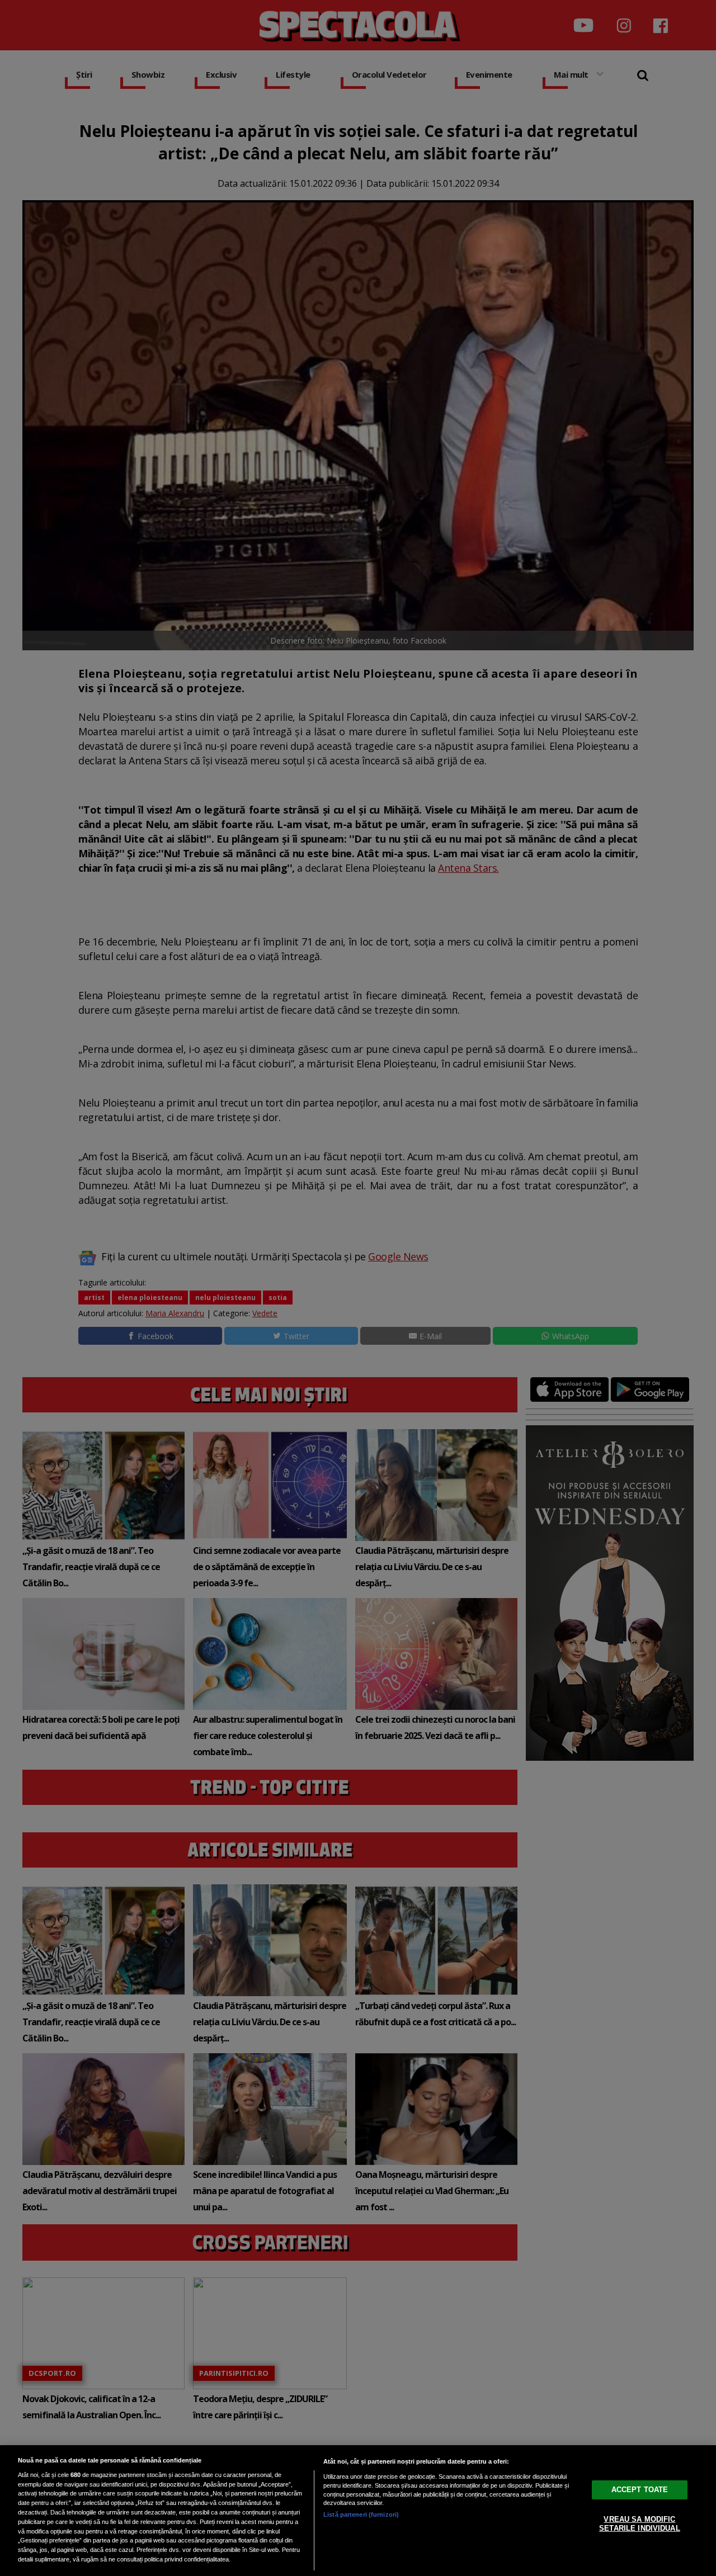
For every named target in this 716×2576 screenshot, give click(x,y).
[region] (358, 2511)
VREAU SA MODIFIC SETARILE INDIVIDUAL (639, 2524)
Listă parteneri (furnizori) (361, 2514)
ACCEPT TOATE (640, 2490)
